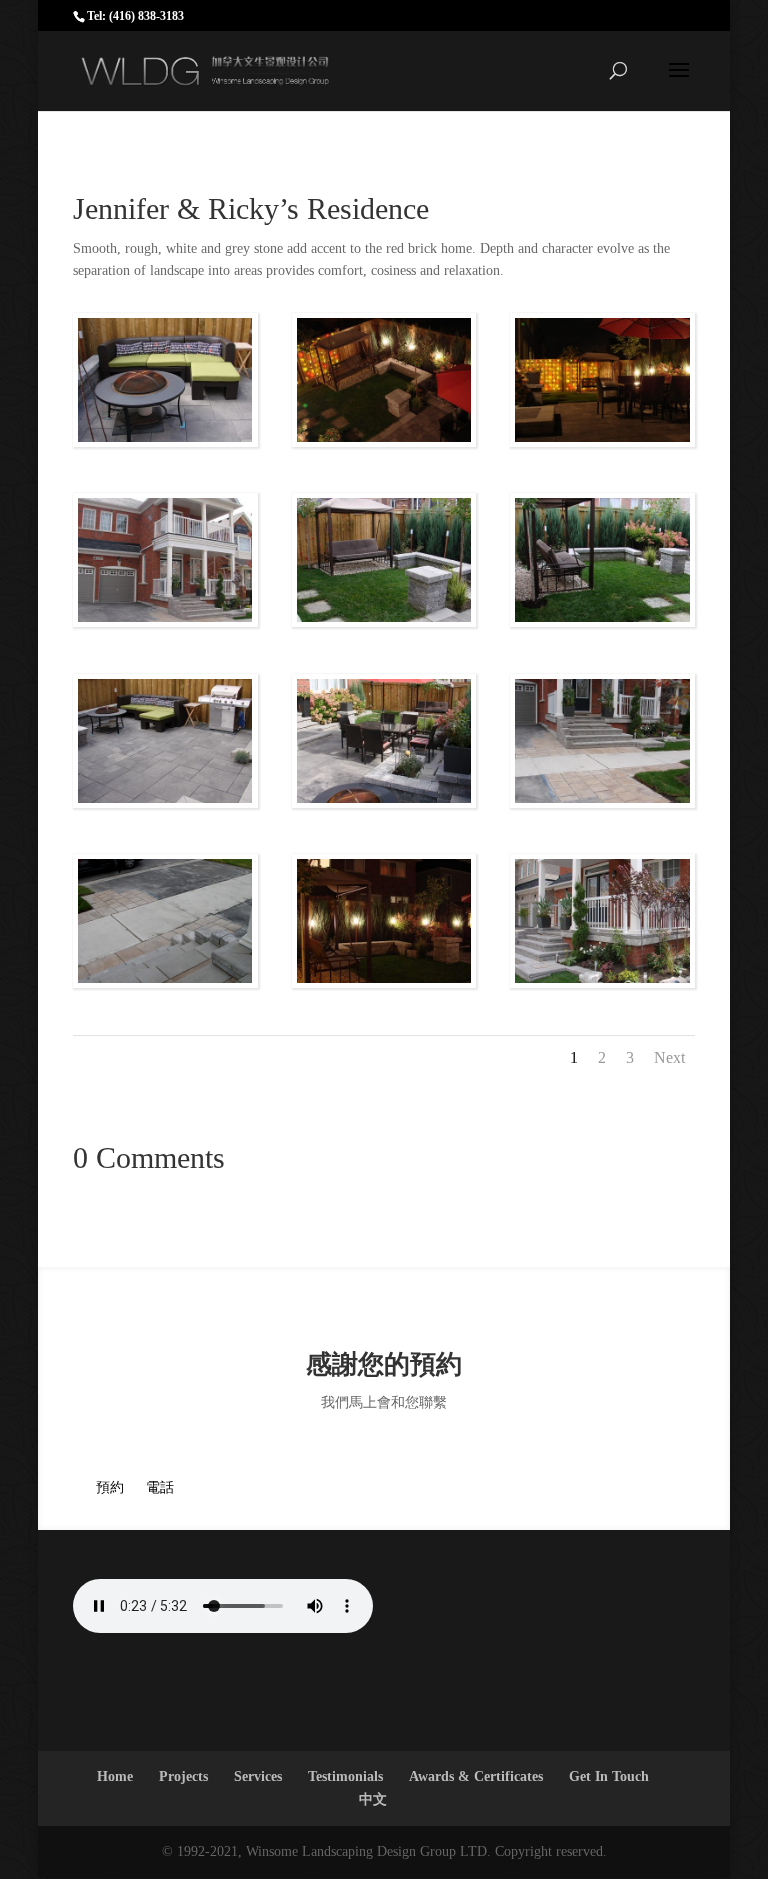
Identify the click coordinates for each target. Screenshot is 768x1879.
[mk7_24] (384, 982)
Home (115, 1776)
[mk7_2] (602, 621)
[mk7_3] (384, 621)
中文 (373, 1799)
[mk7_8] (384, 802)
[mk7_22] (602, 441)
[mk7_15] (165, 621)
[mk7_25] (165, 982)
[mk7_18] (602, 802)
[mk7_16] (602, 982)
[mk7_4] (165, 802)
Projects (183, 1776)
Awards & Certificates (476, 1776)
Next (669, 1057)
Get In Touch (609, 1776)
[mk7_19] (384, 441)
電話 (160, 1487)
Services (258, 1776)
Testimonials (345, 1776)
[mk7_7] (165, 441)
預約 (110, 1487)
